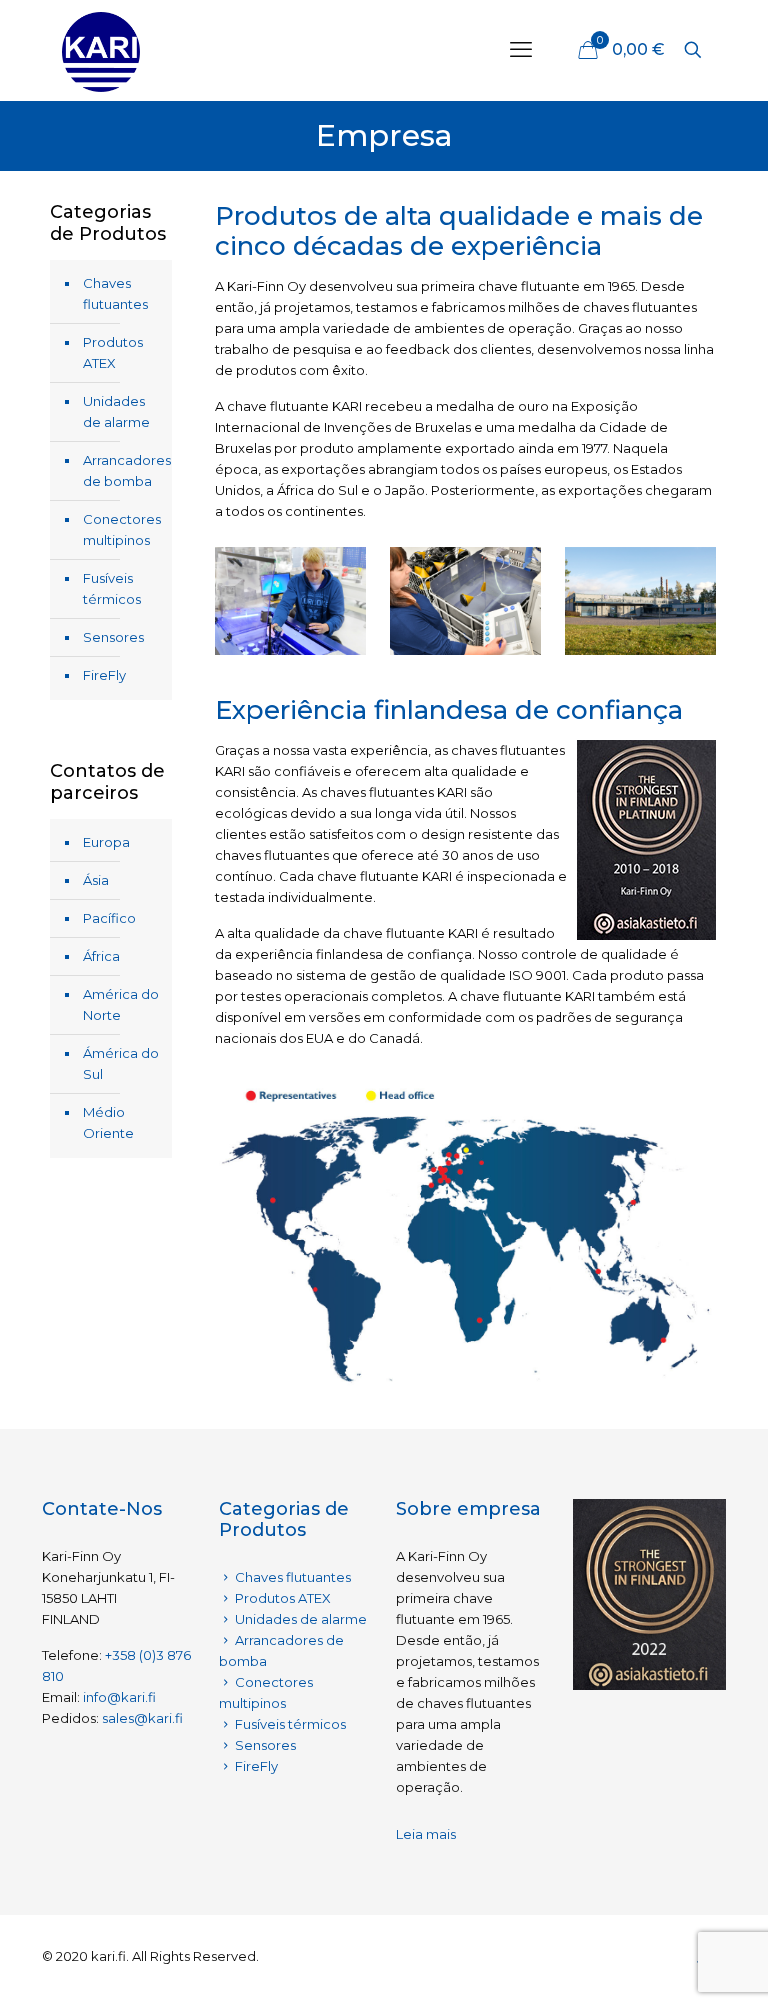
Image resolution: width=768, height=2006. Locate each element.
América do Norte (121, 1004)
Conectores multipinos (122, 529)
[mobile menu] (521, 50)
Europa (106, 842)
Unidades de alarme (116, 411)
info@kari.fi (119, 1697)
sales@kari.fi (142, 1718)
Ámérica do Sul (121, 1063)
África (101, 956)
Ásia (96, 880)
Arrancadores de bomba (122, 470)
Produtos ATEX (113, 352)
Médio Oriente (108, 1122)
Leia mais (426, 1834)
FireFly (104, 675)
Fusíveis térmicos (112, 588)
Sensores (113, 637)
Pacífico (109, 918)
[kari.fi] (101, 50)
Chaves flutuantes (115, 293)
